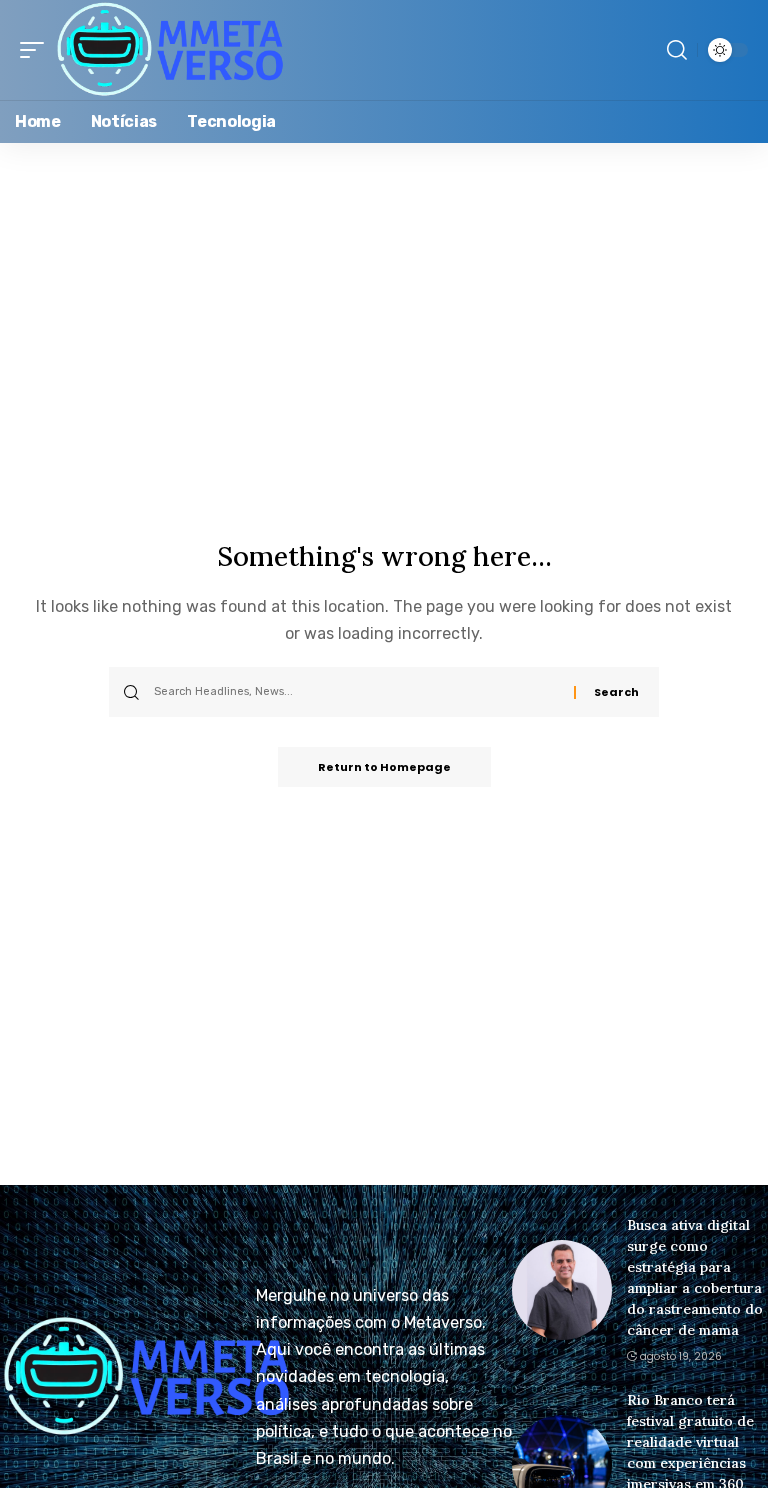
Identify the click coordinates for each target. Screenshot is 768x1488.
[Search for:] (356, 692)
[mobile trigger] (37, 50)
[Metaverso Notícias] (170, 50)
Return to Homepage (384, 767)
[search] (677, 50)
